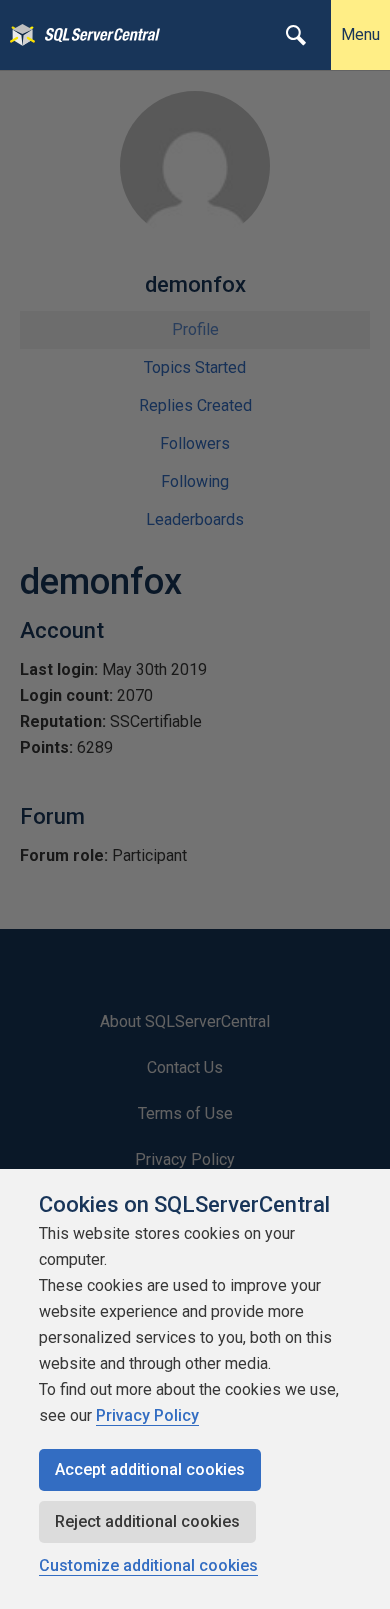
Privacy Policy (147, 1415)
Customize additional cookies (148, 1565)
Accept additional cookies (150, 1469)
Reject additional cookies (147, 1521)
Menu (360, 34)
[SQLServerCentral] (17, 35)
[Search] (296, 35)
